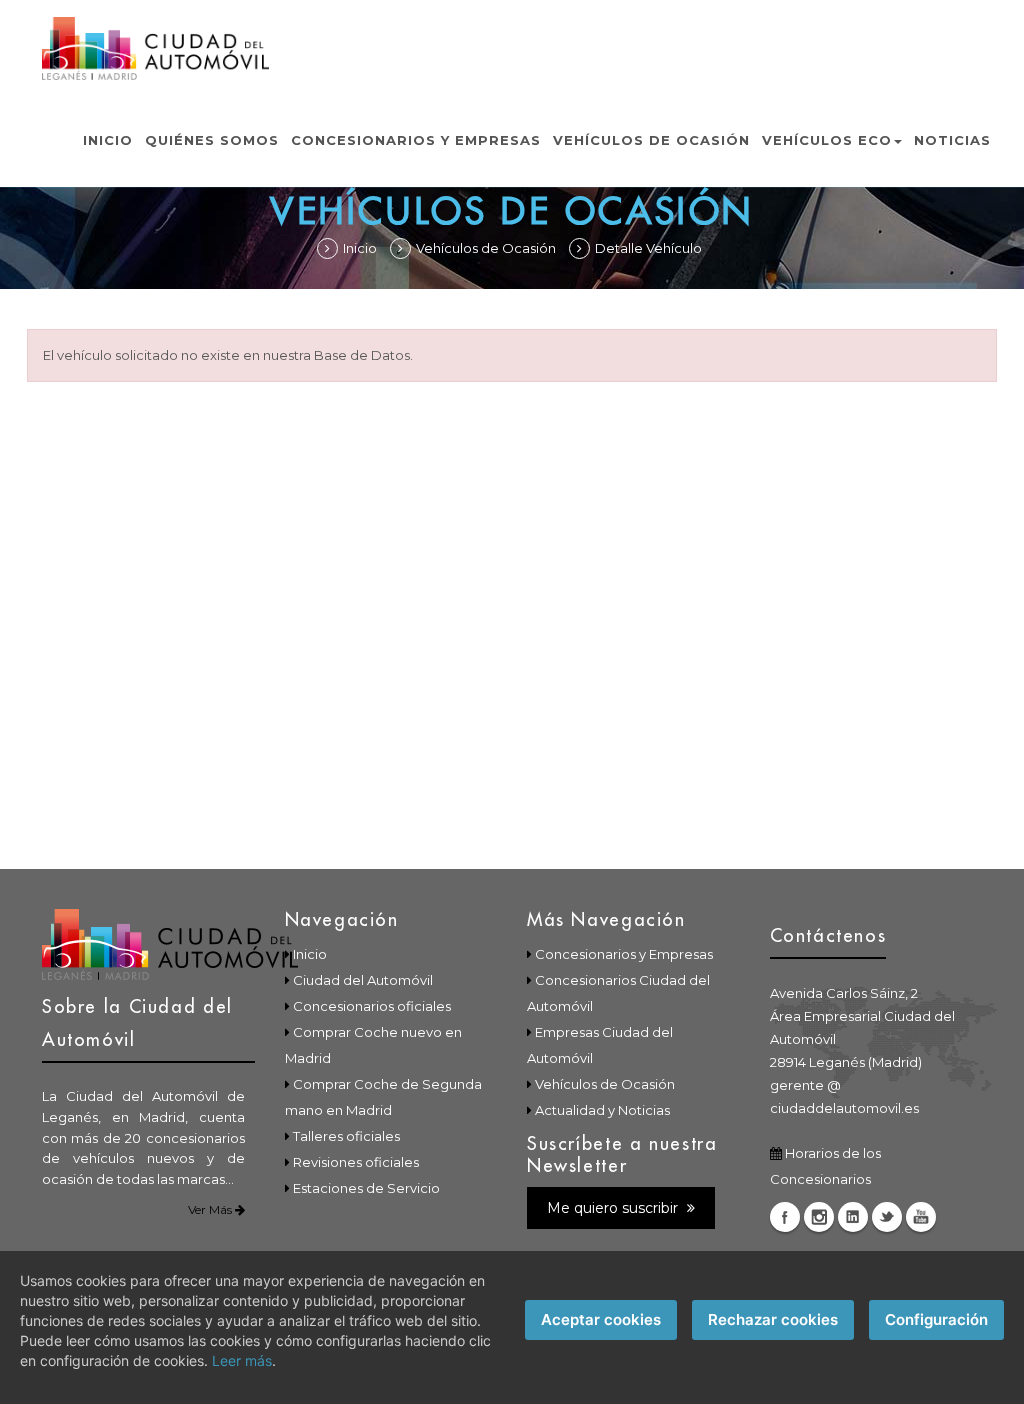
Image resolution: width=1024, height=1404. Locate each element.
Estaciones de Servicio (366, 1188)
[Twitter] (887, 1217)
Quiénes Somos (212, 140)
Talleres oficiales (346, 1136)
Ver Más (211, 1209)
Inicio (108, 140)
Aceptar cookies (601, 1319)
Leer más (242, 1360)
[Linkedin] (853, 1217)
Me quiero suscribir (614, 1208)
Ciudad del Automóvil (363, 980)
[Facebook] (785, 1217)
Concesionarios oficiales (372, 1006)
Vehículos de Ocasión (651, 140)
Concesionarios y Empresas (416, 140)
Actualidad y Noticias (602, 1110)
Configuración (936, 1319)
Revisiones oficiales (356, 1162)
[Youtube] (921, 1217)
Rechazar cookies (773, 1319)
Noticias (952, 140)
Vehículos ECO (827, 140)
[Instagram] (819, 1217)
